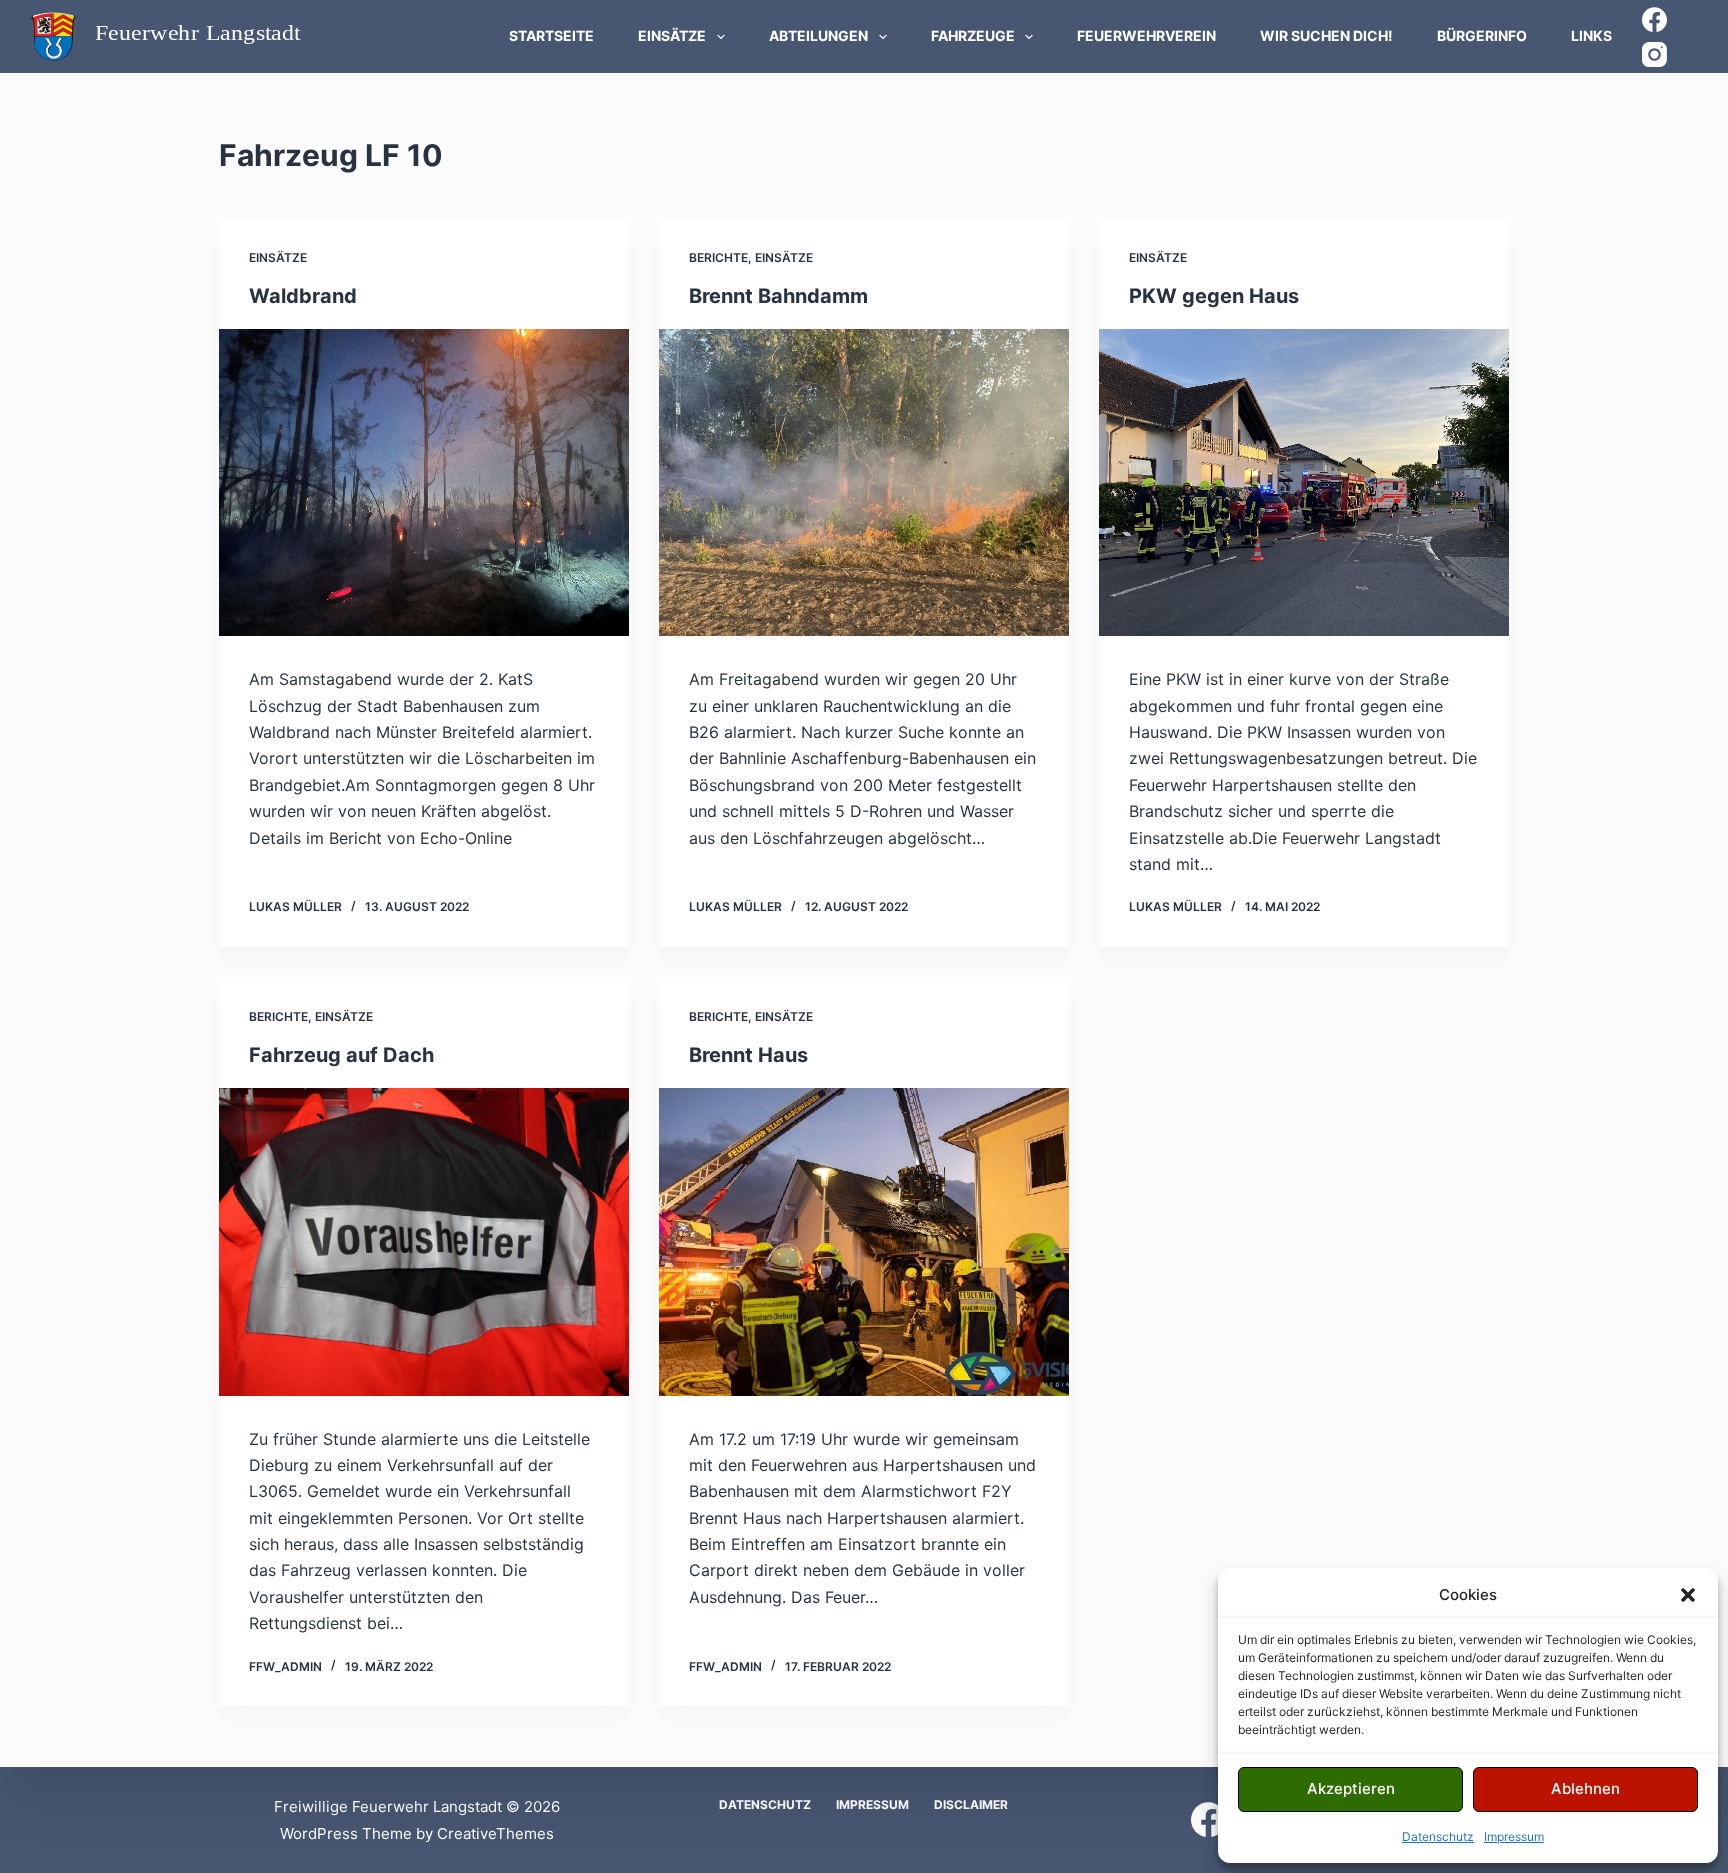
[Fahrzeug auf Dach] (424, 1242)
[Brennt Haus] (864, 1242)
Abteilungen (818, 35)
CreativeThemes (495, 1833)
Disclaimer (971, 1804)
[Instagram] (1654, 54)
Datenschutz (1438, 1836)
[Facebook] (1654, 19)
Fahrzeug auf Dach (341, 1055)
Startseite (551, 35)
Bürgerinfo (1482, 35)
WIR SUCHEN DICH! (1326, 35)
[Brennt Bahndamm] (864, 483)
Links (1591, 35)
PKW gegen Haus (1214, 296)
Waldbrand (303, 296)
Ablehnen (1585, 1788)
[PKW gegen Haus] (1304, 483)
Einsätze (672, 35)
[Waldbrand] (424, 483)
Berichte (718, 257)
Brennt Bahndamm (778, 296)
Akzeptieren (1351, 1788)
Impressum (1514, 1836)
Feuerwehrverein (1146, 35)
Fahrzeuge (973, 35)
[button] (1688, 1595)
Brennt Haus (748, 1055)
